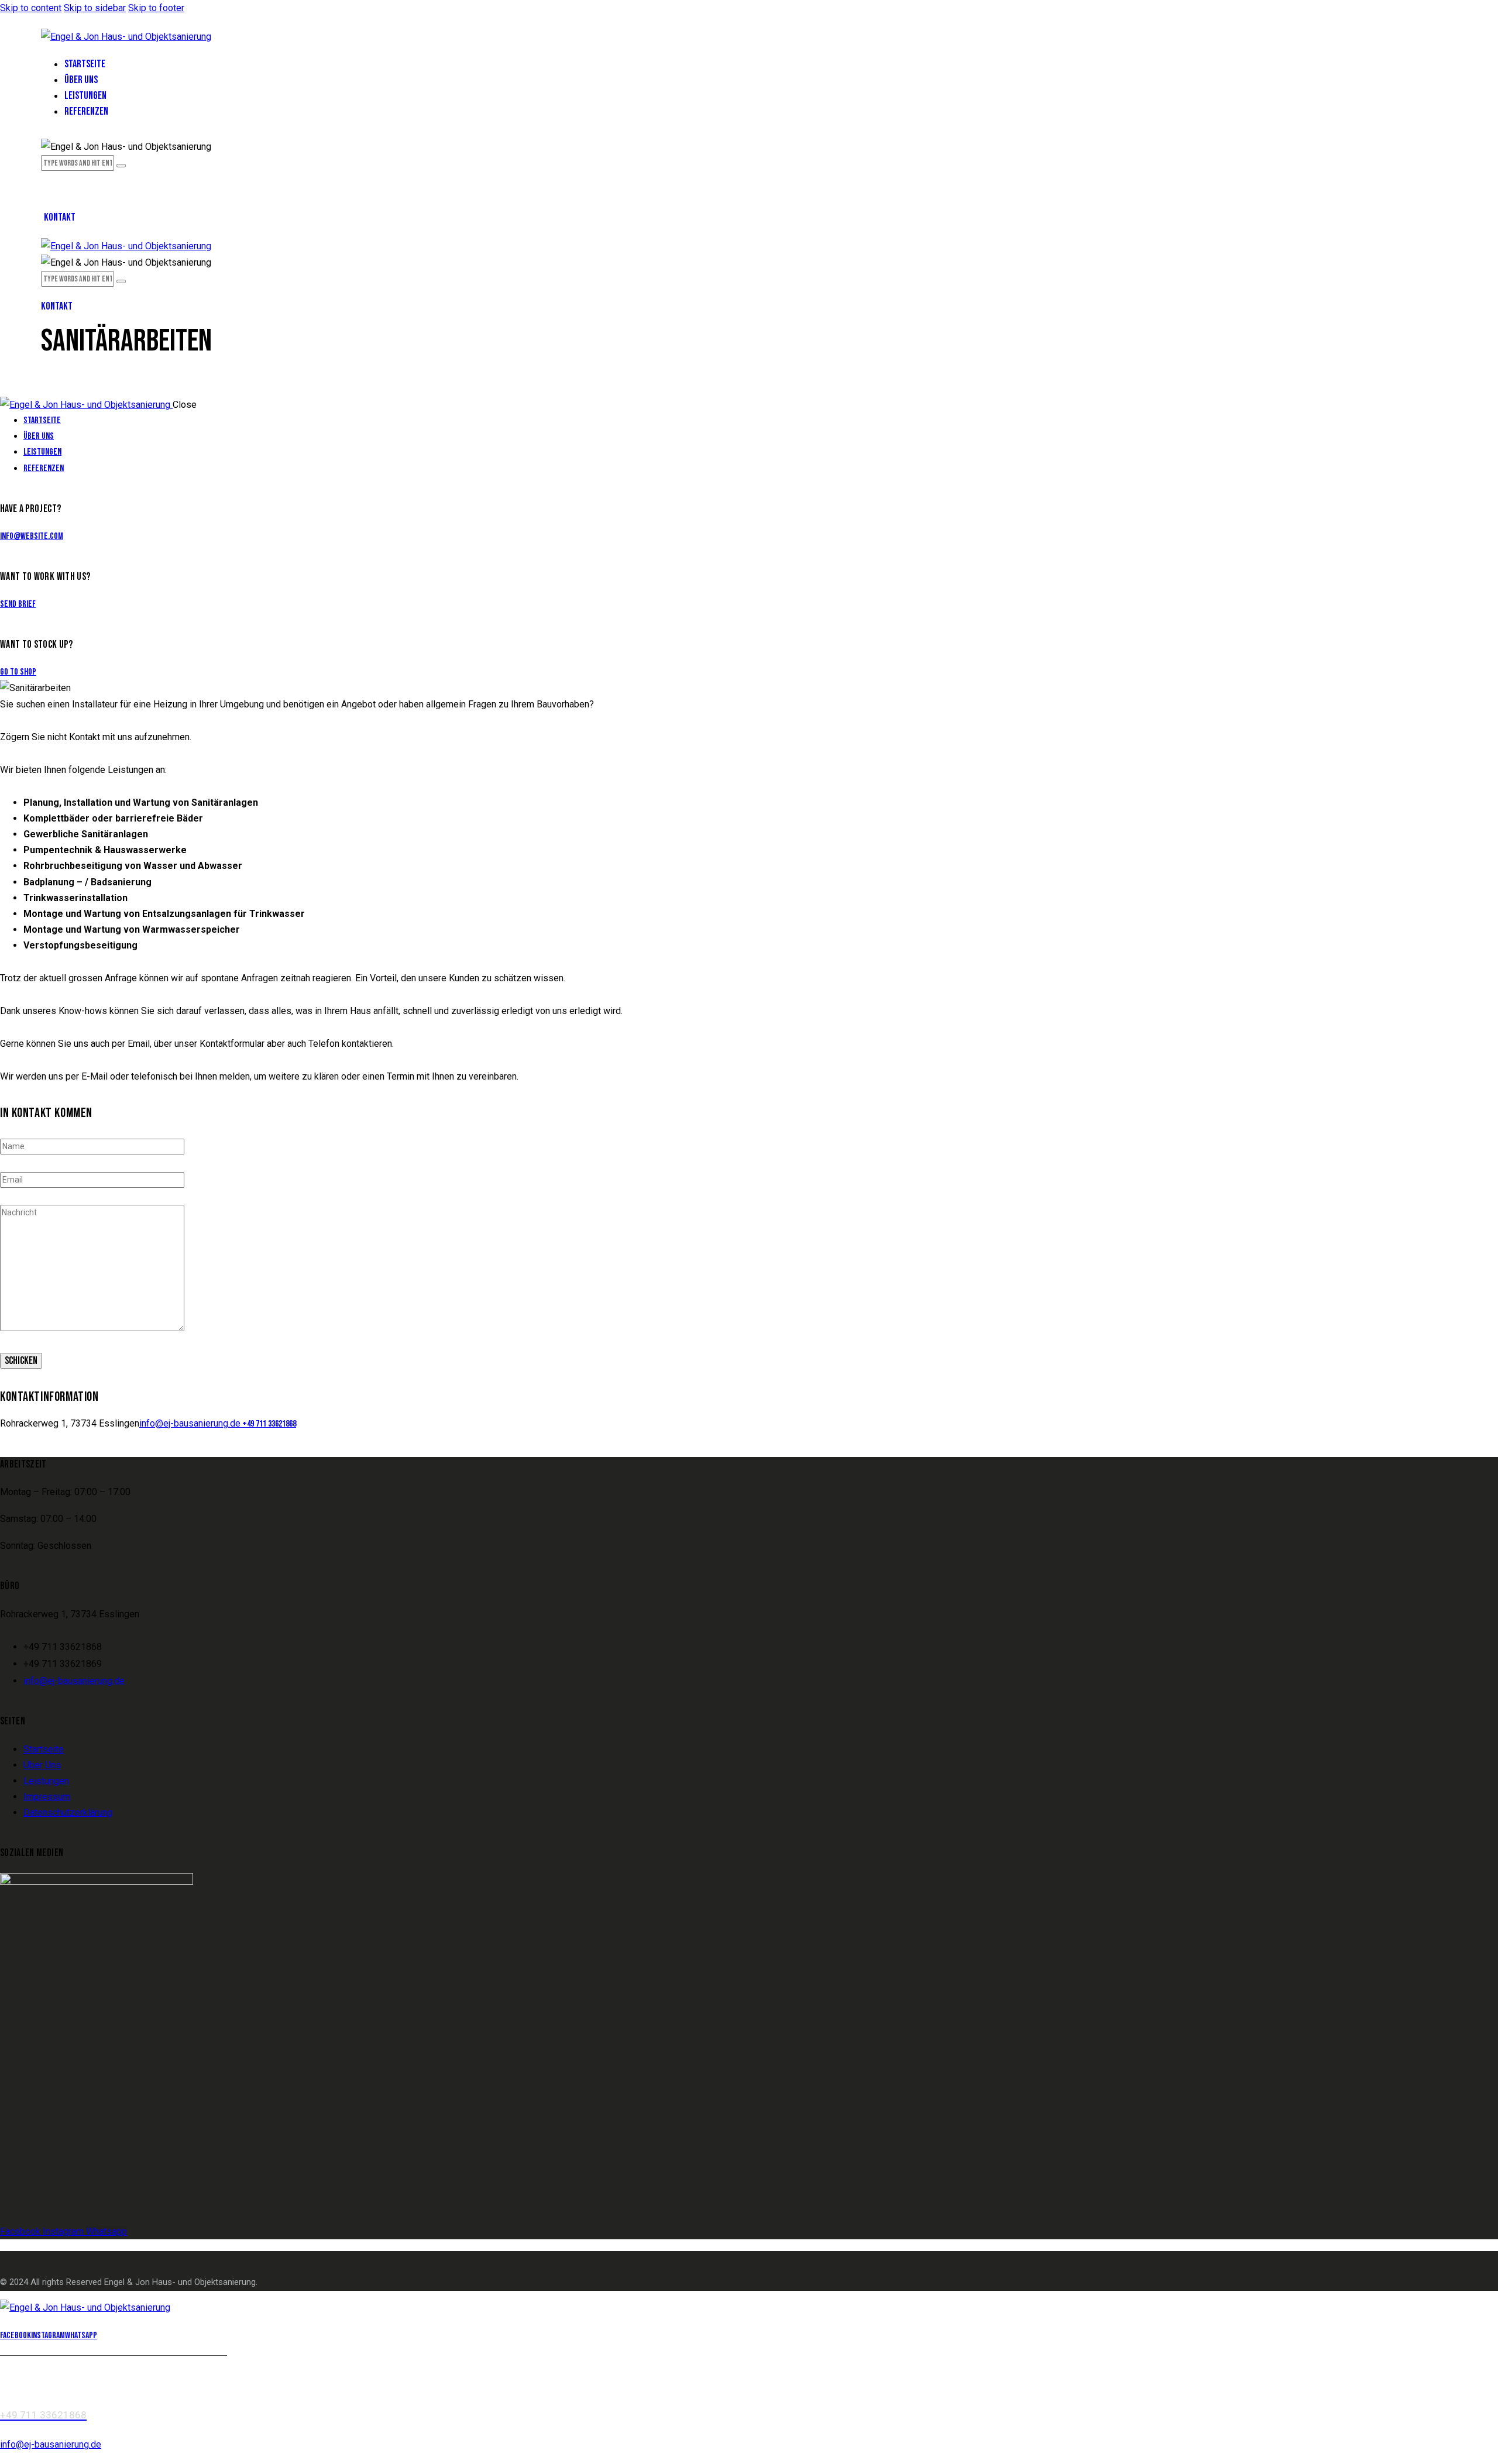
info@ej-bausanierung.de (190, 1423)
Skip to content (31, 8)
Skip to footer (156, 8)
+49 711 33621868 (268, 1424)
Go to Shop (18, 672)
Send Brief (18, 604)
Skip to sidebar (95, 8)
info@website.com (32, 536)
